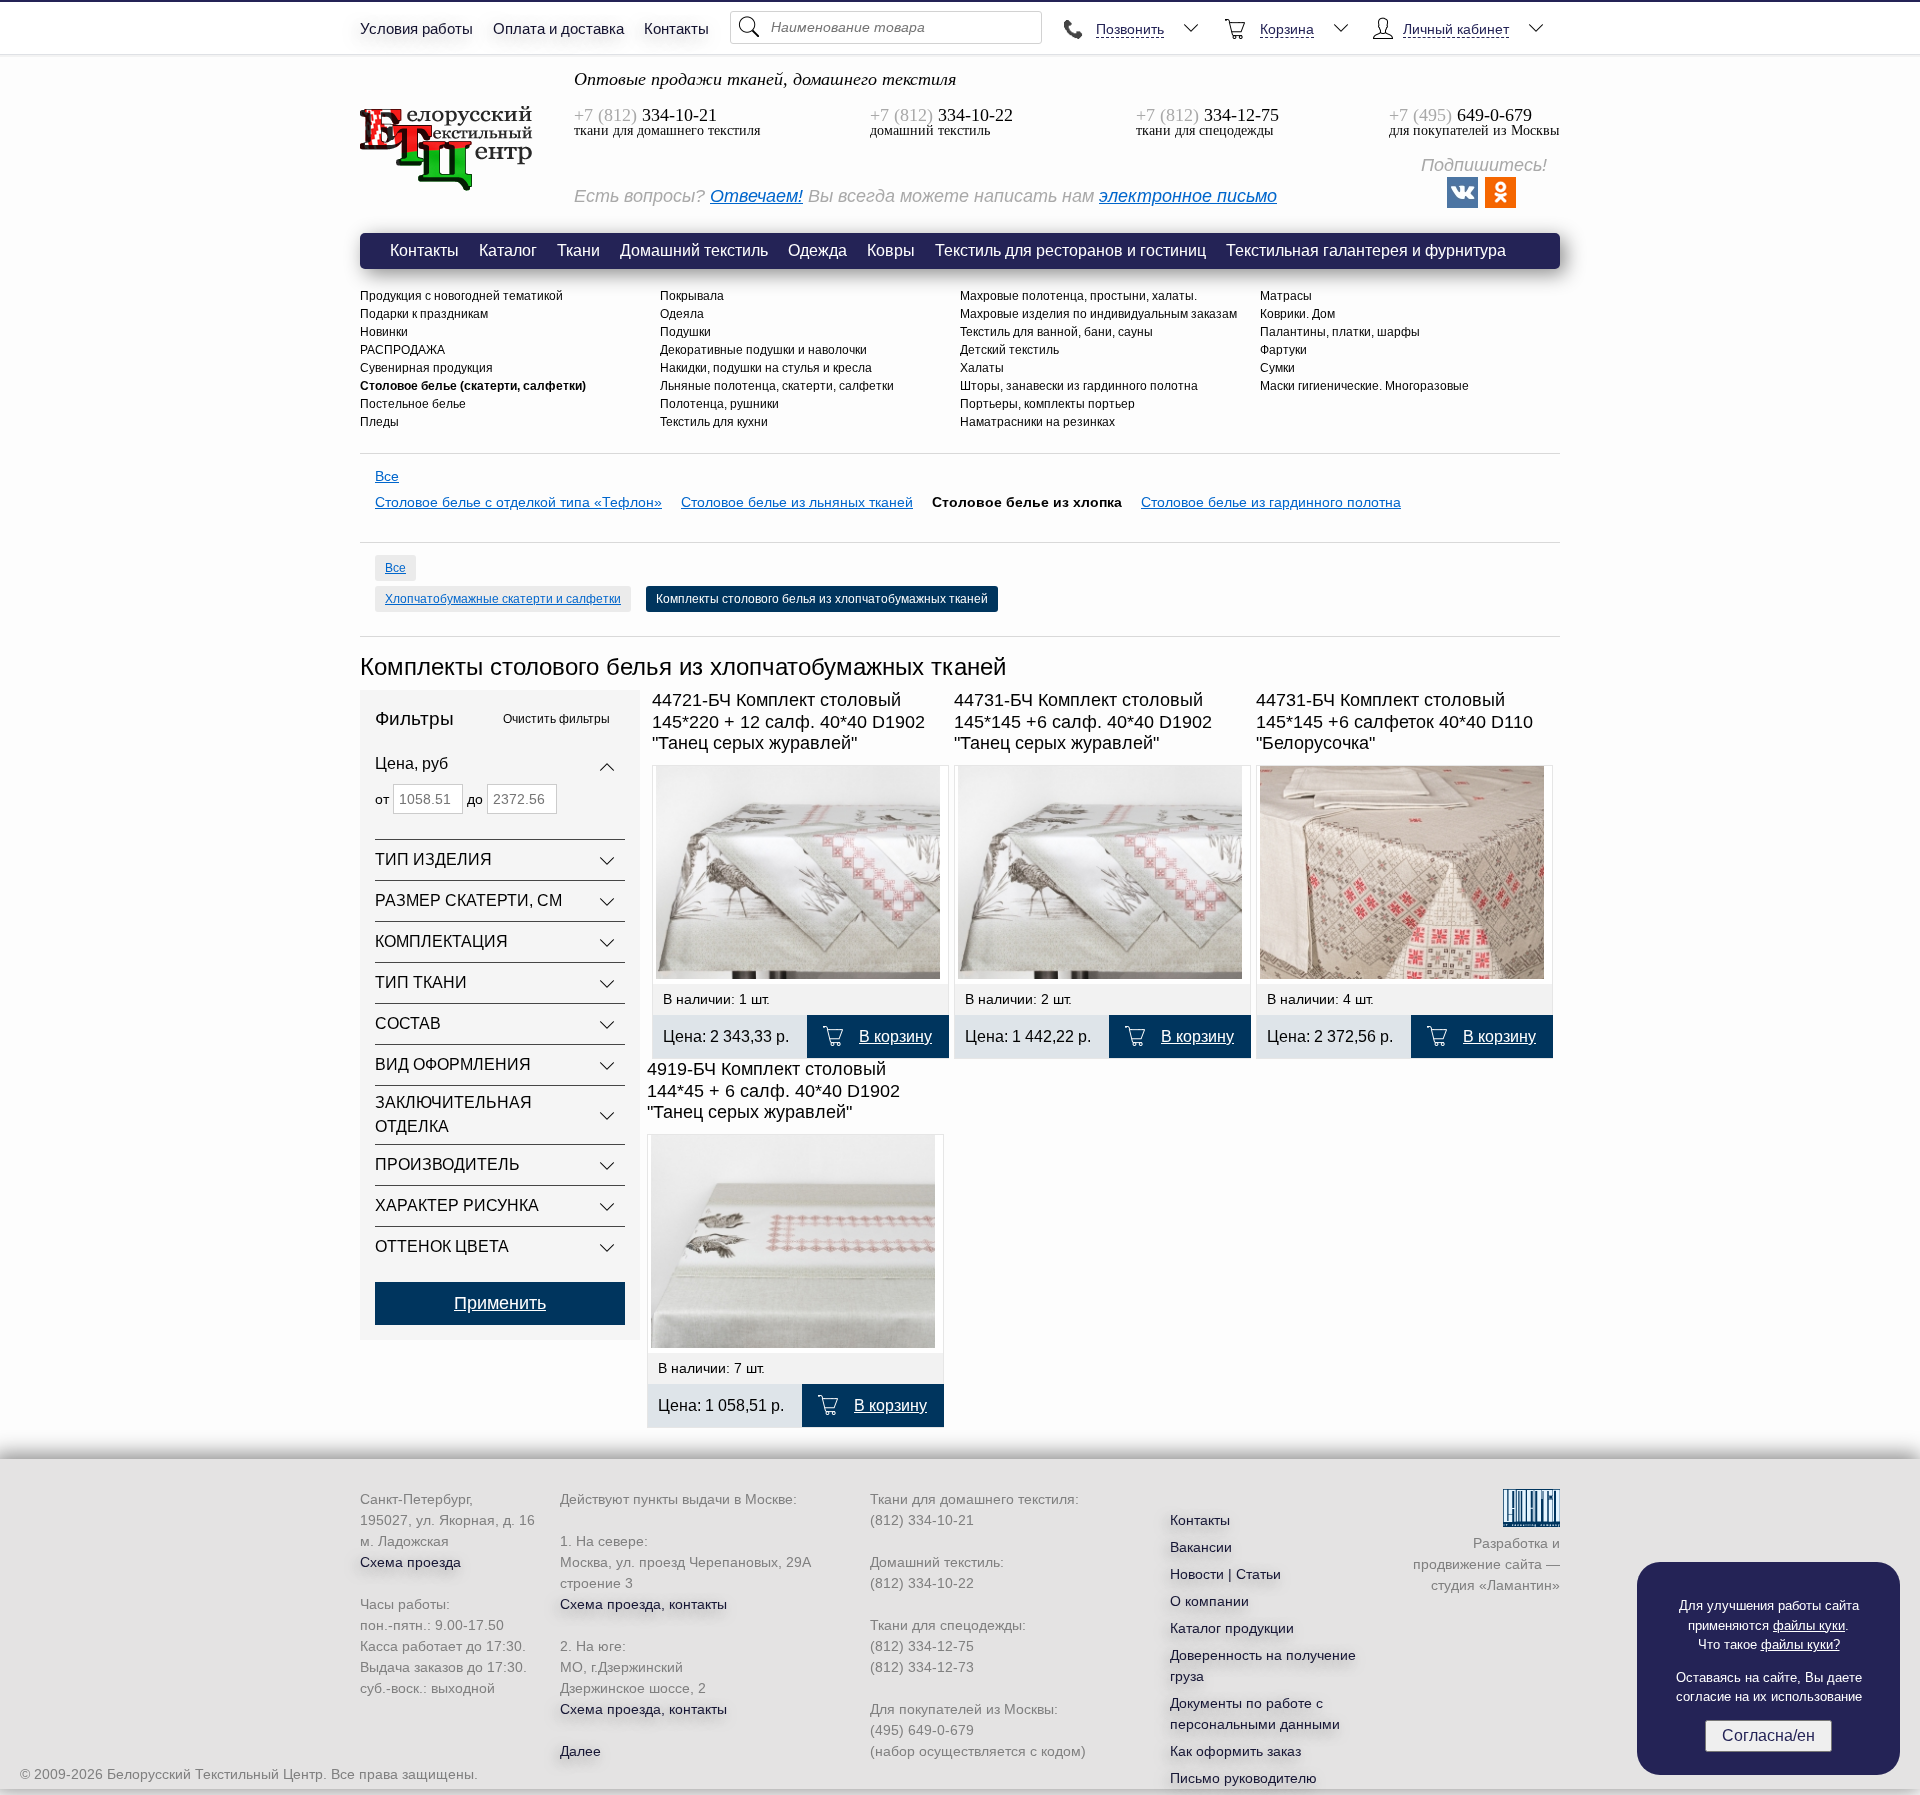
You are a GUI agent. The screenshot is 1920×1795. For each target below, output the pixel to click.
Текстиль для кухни (714, 422)
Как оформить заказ (1235, 1751)
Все (387, 476)
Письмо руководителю (1243, 1778)
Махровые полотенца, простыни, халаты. (1078, 296)
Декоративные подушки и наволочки (763, 350)
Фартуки (1283, 350)
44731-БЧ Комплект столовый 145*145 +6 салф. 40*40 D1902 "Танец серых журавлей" (1083, 721)
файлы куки (1809, 1625)
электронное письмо (1188, 196)
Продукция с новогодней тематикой (461, 296)
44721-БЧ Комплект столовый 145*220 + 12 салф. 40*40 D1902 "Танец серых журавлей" (788, 721)
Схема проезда (410, 1562)
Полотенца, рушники (719, 404)
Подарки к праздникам (424, 314)
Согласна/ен (1768, 1735)
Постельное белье (413, 404)
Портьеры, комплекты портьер (1047, 404)
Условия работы (416, 28)
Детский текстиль (1009, 350)
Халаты (982, 368)
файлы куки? (1800, 1644)
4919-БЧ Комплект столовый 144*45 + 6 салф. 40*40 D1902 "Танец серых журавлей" (773, 1090)
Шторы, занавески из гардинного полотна (1079, 386)
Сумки (1277, 368)
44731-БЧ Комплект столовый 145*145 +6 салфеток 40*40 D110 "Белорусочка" (1394, 721)
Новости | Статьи (1225, 1574)
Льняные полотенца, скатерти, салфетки (777, 386)
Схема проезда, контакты (643, 1604)
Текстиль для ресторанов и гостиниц (1070, 250)
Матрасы (1286, 296)
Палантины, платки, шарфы (1340, 332)
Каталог (508, 250)
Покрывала (692, 296)
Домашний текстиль (694, 250)
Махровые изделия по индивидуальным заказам (1098, 314)
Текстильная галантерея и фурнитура (1366, 250)
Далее (580, 1751)
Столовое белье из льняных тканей (797, 502)
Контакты (676, 28)
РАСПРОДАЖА (402, 350)
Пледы (379, 422)
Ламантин (1519, 1585)
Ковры (891, 250)
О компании (1209, 1601)
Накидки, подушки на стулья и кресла (766, 368)
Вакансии (1201, 1547)
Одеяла (682, 314)
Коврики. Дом (1297, 314)
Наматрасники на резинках (1037, 422)
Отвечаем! (756, 196)
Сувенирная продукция (426, 368)
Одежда (817, 250)
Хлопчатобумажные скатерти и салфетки (503, 599)
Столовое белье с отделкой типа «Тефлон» (518, 502)
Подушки (685, 332)
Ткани (578, 250)
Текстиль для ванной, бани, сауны (1056, 332)
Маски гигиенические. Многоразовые (1364, 386)
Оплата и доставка (558, 28)
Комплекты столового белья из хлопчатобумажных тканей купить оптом (447, 149)
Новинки (384, 332)
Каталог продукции (1232, 1628)
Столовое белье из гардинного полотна (1271, 502)
